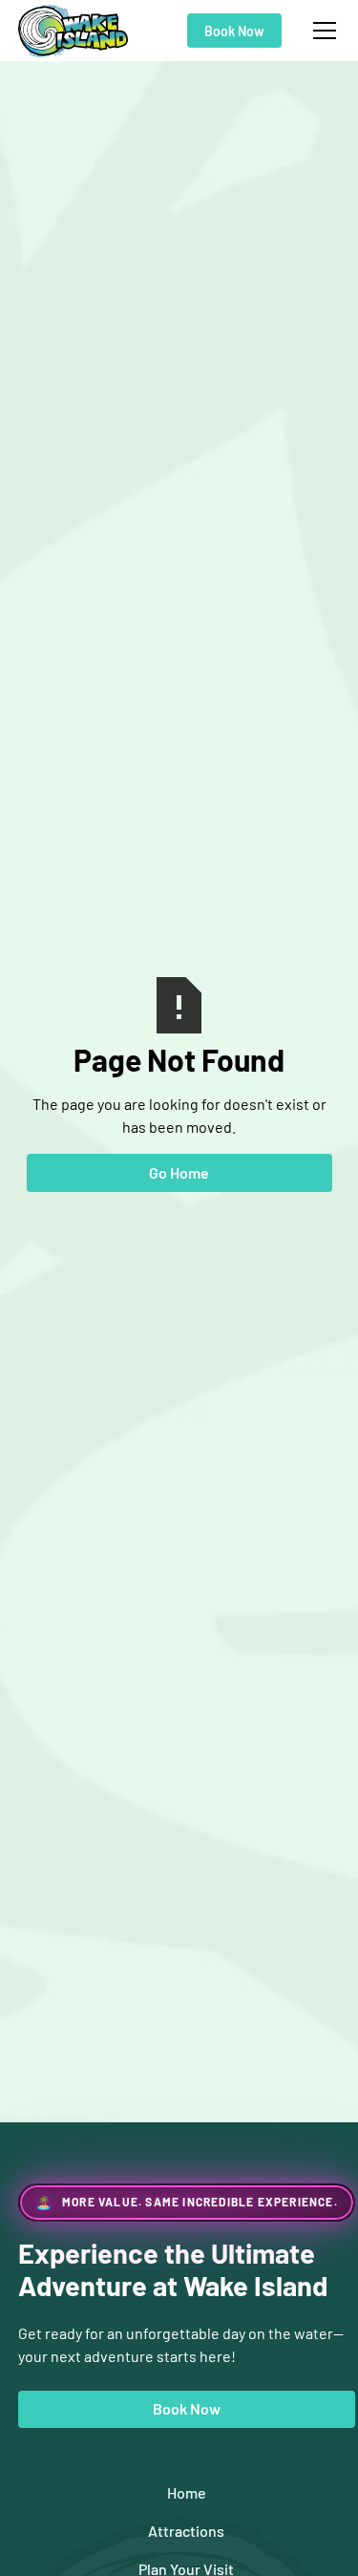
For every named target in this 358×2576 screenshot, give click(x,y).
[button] (321, 31)
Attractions (186, 2531)
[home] (74, 31)
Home (187, 2492)
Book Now (234, 31)
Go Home (179, 1172)
